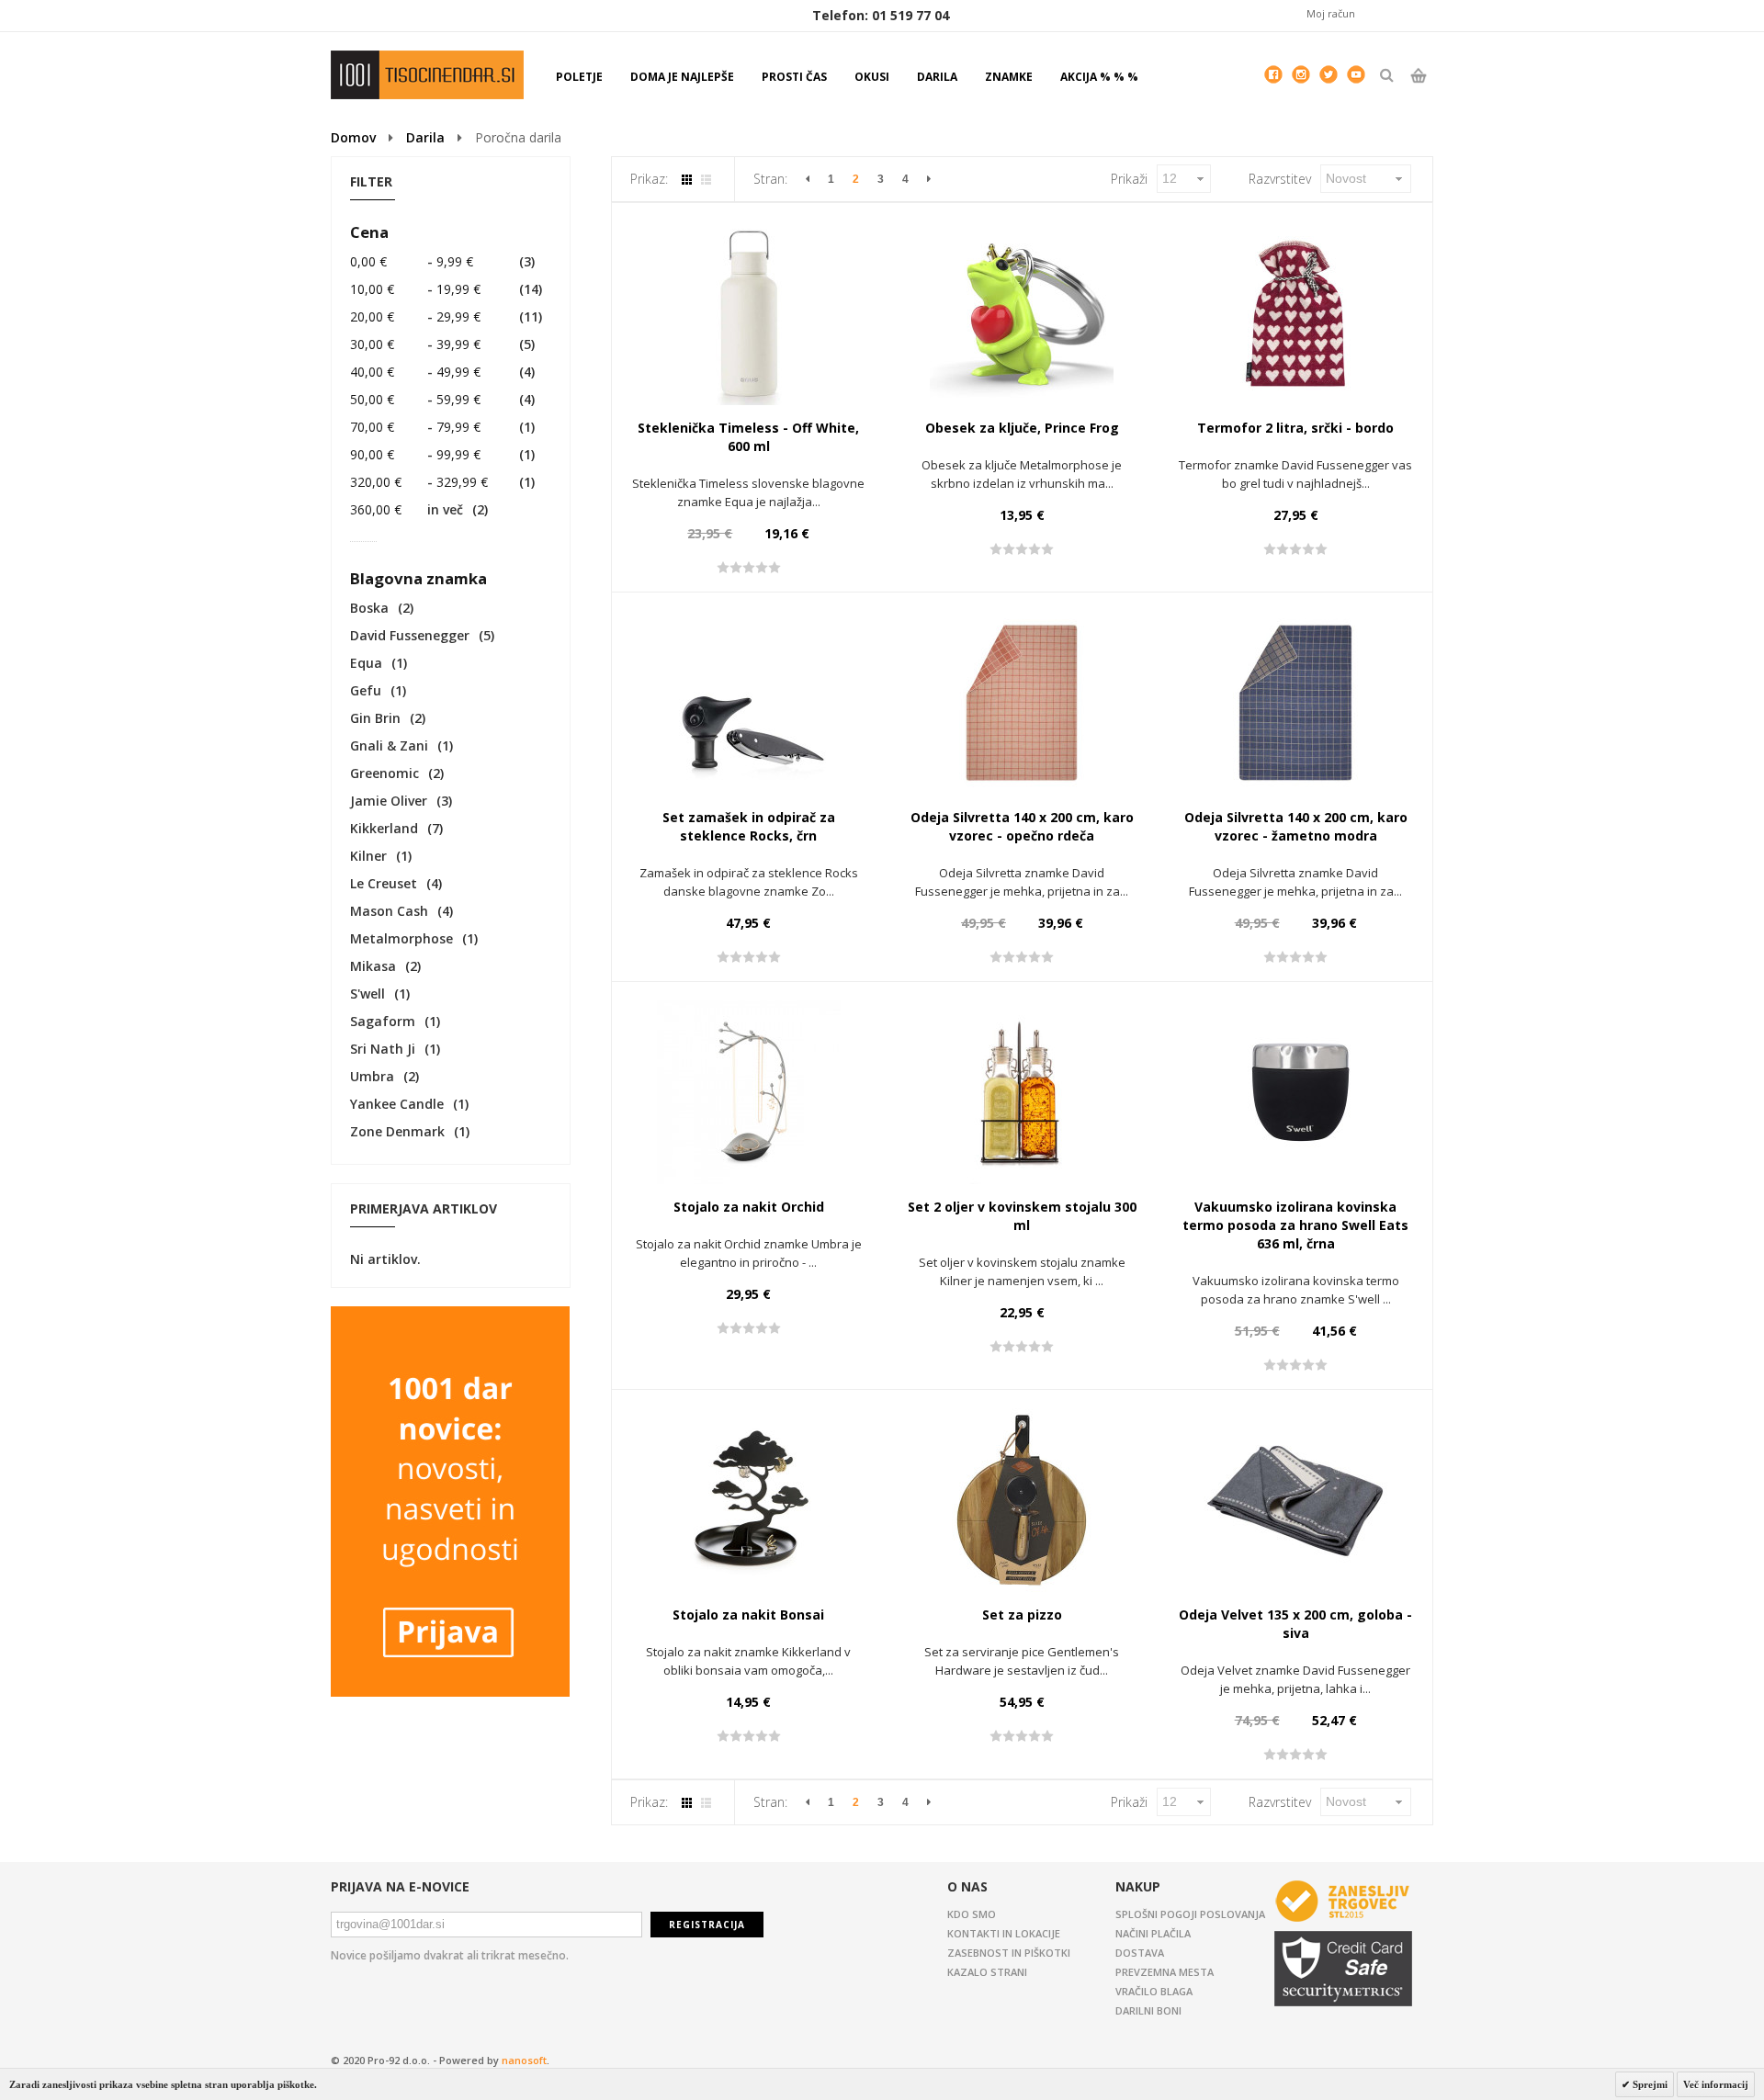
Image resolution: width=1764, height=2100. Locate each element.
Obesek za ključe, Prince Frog (1022, 428)
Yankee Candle (397, 1104)
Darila (425, 137)
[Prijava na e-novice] (450, 1315)
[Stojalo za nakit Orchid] (749, 1092)
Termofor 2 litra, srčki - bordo (1295, 428)
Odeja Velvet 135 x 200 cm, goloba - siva (1295, 1624)
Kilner (368, 856)
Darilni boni (1148, 2010)
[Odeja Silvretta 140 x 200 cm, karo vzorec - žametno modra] (1295, 703)
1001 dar (427, 75)
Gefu (366, 690)
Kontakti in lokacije (1004, 1933)
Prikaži (1129, 179)
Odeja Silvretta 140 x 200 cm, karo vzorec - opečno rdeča (1022, 826)
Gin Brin (375, 718)
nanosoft (524, 2060)
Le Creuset (384, 883)
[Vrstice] (706, 180)
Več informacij (1716, 2084)
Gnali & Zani (389, 745)
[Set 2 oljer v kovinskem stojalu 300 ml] (1022, 1092)
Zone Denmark (397, 1131)
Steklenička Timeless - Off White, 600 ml (748, 437)
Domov (353, 137)
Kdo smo (972, 1914)
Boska (369, 608)
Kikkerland (384, 828)
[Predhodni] (808, 179)
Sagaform (383, 1021)
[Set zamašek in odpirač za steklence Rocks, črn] (749, 703)
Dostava (1140, 1953)
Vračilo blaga (1154, 1991)
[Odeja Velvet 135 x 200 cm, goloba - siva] (1295, 1500)
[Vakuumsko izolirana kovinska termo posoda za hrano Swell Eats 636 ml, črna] (1295, 1092)
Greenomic (384, 773)
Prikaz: (649, 179)
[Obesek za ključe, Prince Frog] (1022, 313)
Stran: (770, 179)
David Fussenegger (410, 635)
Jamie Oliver (389, 801)
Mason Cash (389, 911)
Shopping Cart (1418, 91)
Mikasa (373, 966)
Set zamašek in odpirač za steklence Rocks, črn (749, 826)
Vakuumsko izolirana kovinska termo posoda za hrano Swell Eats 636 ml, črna (1295, 1225)
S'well (367, 994)
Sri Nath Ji (383, 1049)
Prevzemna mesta (1165, 1972)
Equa (366, 663)
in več (407, 509)
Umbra (372, 1076)
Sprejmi (1649, 2084)
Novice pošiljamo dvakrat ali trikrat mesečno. (450, 1955)
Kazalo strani (987, 1972)
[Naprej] (929, 179)
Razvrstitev (1280, 179)
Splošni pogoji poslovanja (1190, 1914)
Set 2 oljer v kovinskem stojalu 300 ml (1022, 1216)
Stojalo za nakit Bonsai (748, 1615)
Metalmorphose (401, 938)
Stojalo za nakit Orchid (749, 1207)
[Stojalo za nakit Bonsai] (749, 1500)
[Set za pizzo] (1022, 1500)
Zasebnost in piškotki (1009, 1953)
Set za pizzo (1022, 1615)
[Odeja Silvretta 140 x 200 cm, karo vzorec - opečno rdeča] (1022, 703)
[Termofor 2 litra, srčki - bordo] (1295, 313)
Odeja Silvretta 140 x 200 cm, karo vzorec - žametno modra (1296, 826)
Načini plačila (1153, 1933)
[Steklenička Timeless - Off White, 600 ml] (749, 313)
